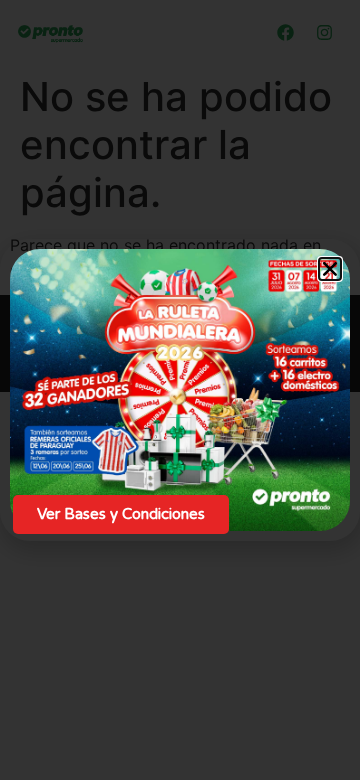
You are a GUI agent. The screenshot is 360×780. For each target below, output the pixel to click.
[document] (180, 390)
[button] (330, 269)
